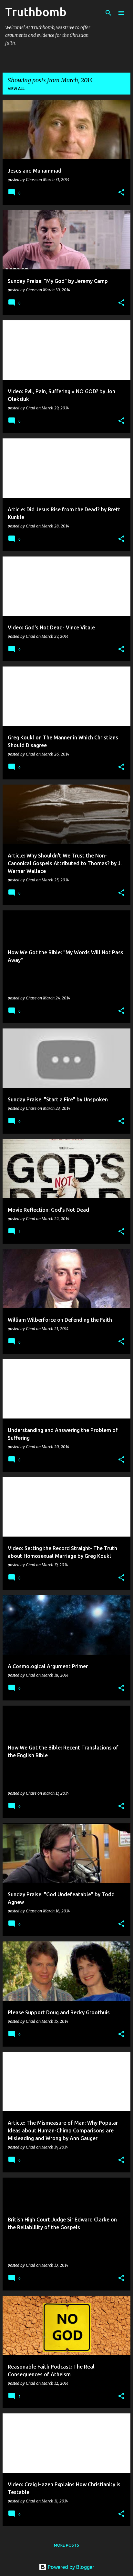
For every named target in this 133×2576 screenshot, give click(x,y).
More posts (66, 2545)
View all (16, 89)
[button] (121, 193)
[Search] (108, 13)
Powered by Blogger (70, 2567)
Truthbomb (36, 12)
